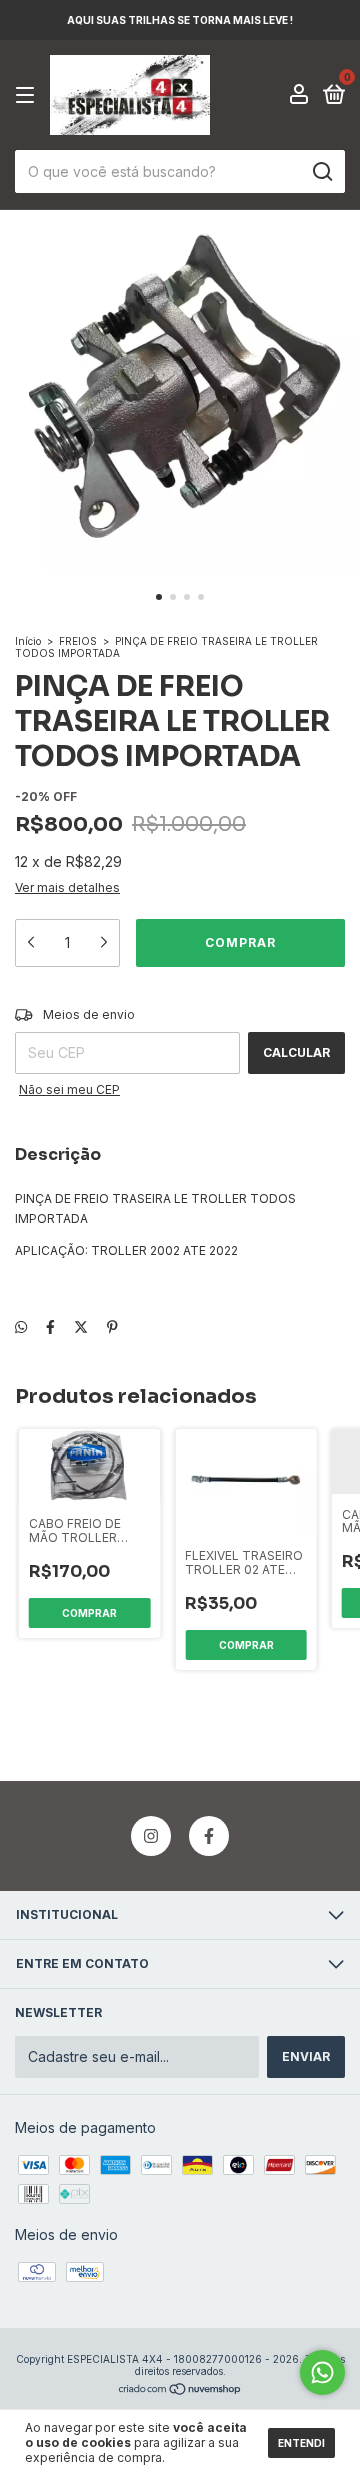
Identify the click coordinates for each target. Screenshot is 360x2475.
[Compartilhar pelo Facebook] (50, 1326)
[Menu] (28, 95)
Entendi (301, 2443)
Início (28, 641)
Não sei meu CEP (69, 1089)
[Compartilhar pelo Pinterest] (112, 1326)
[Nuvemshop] (180, 2390)
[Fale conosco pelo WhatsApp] (322, 2372)
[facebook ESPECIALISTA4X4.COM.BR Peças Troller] (209, 1836)
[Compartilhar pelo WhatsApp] (21, 1326)
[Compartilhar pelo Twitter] (81, 1326)
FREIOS (79, 641)
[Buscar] (321, 172)
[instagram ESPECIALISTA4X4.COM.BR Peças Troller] (151, 1836)
